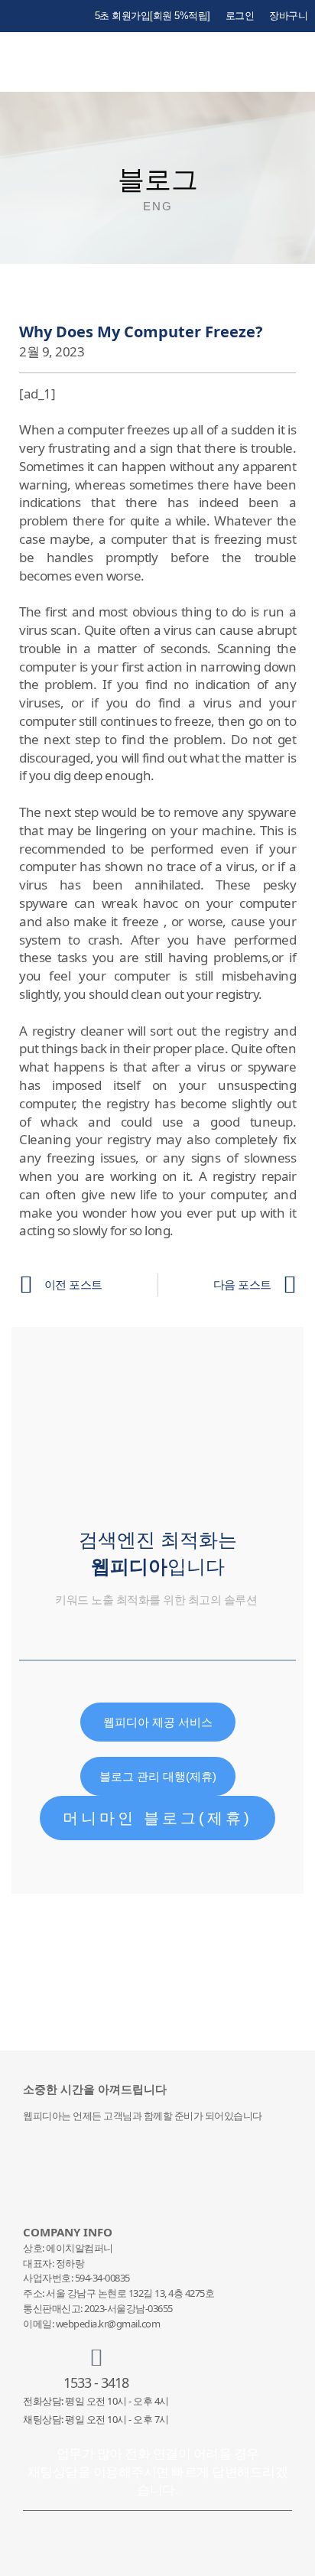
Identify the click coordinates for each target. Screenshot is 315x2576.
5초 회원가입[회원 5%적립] (153, 16)
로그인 (240, 16)
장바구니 (288, 16)
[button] (299, 62)
